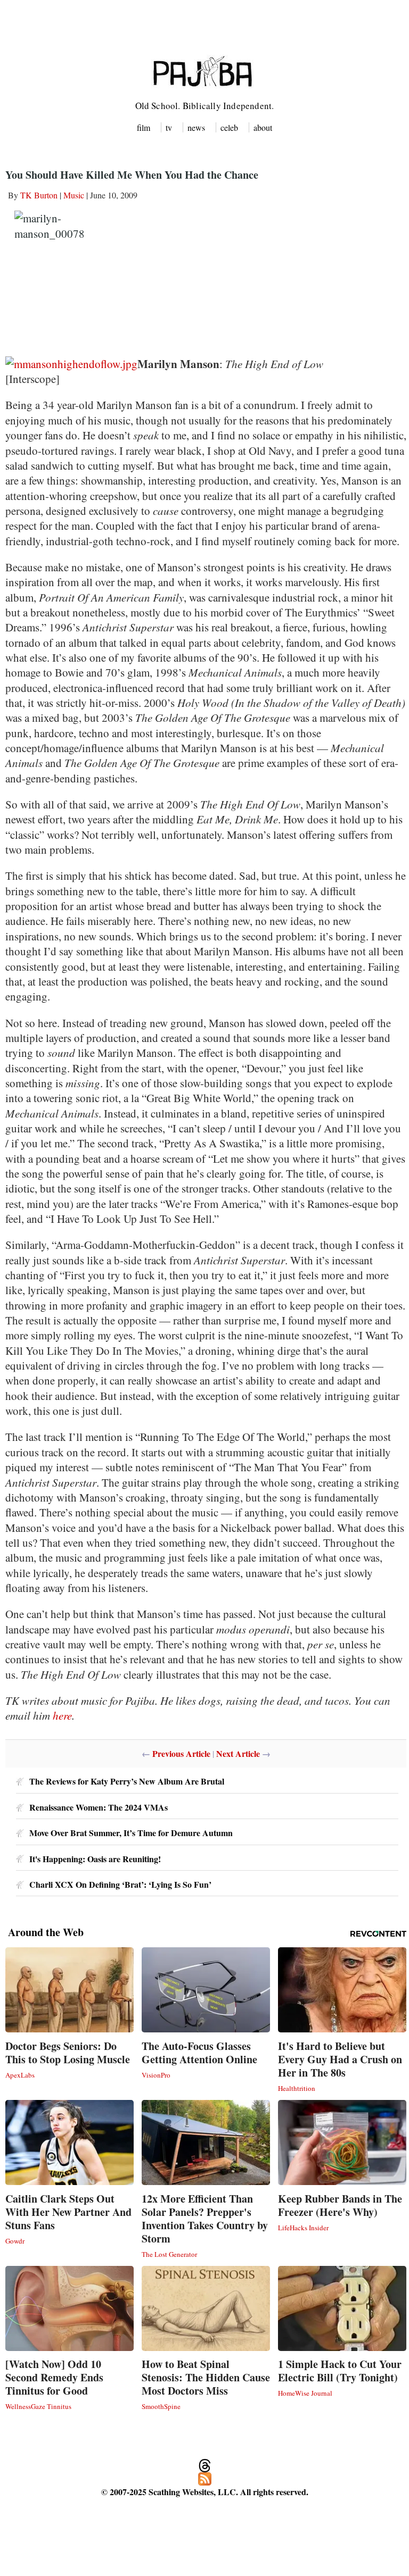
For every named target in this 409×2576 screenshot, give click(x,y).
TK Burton (39, 195)
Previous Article (181, 1753)
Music (74, 195)
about (263, 127)
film (144, 127)
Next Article (238, 1753)
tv (169, 127)
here (62, 1715)
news (196, 127)
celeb (229, 127)
